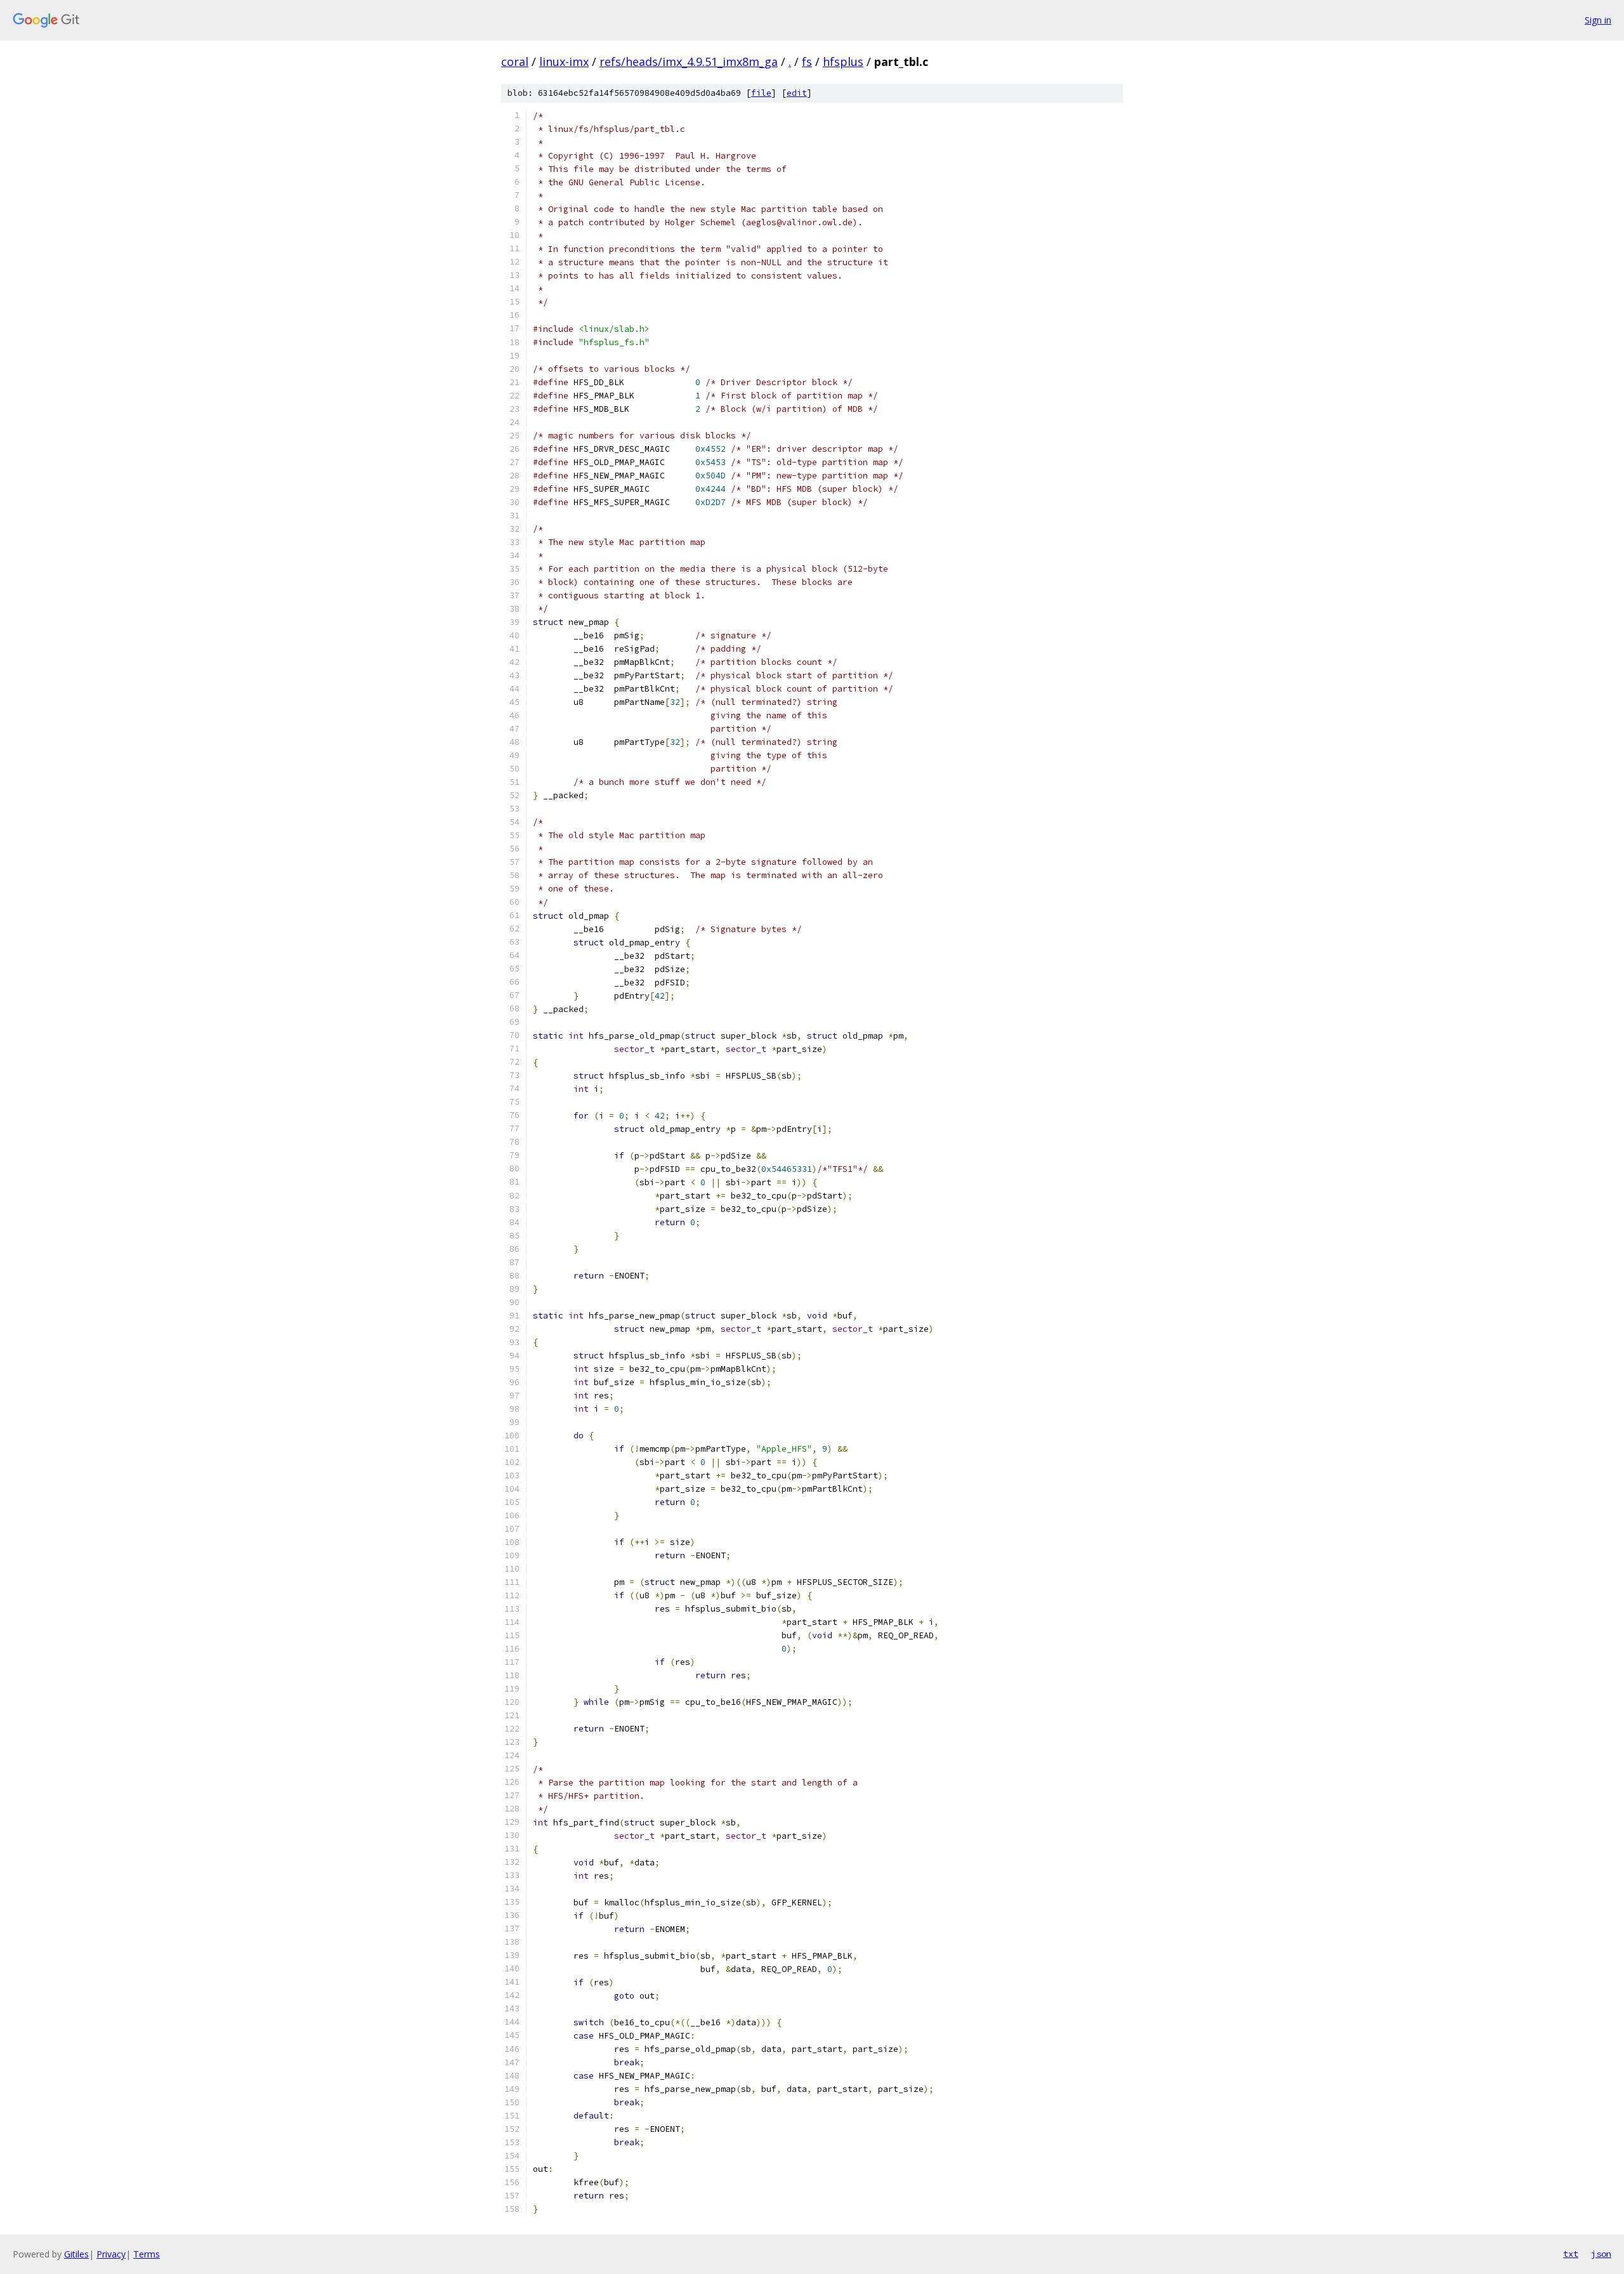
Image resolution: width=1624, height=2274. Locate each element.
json (1601, 2254)
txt (1571, 2254)
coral (515, 62)
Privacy (111, 2254)
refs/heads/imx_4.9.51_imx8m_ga (689, 62)
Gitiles (76, 2254)
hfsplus (843, 62)
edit (797, 93)
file (761, 93)
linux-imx (564, 62)
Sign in (1598, 20)
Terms (147, 2254)
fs (807, 62)
